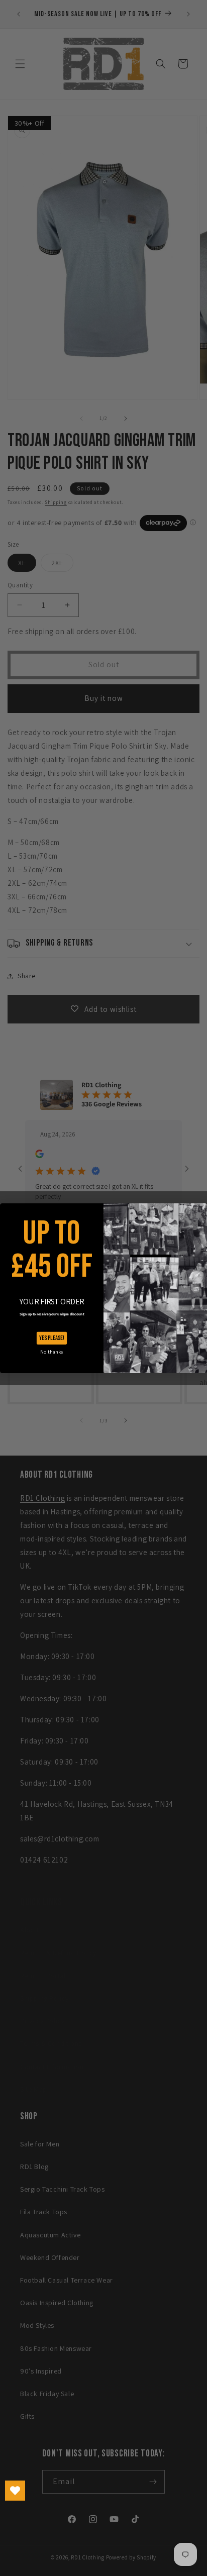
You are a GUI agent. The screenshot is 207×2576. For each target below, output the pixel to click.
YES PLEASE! (52, 1338)
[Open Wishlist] (15, 2491)
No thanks (51, 1352)
